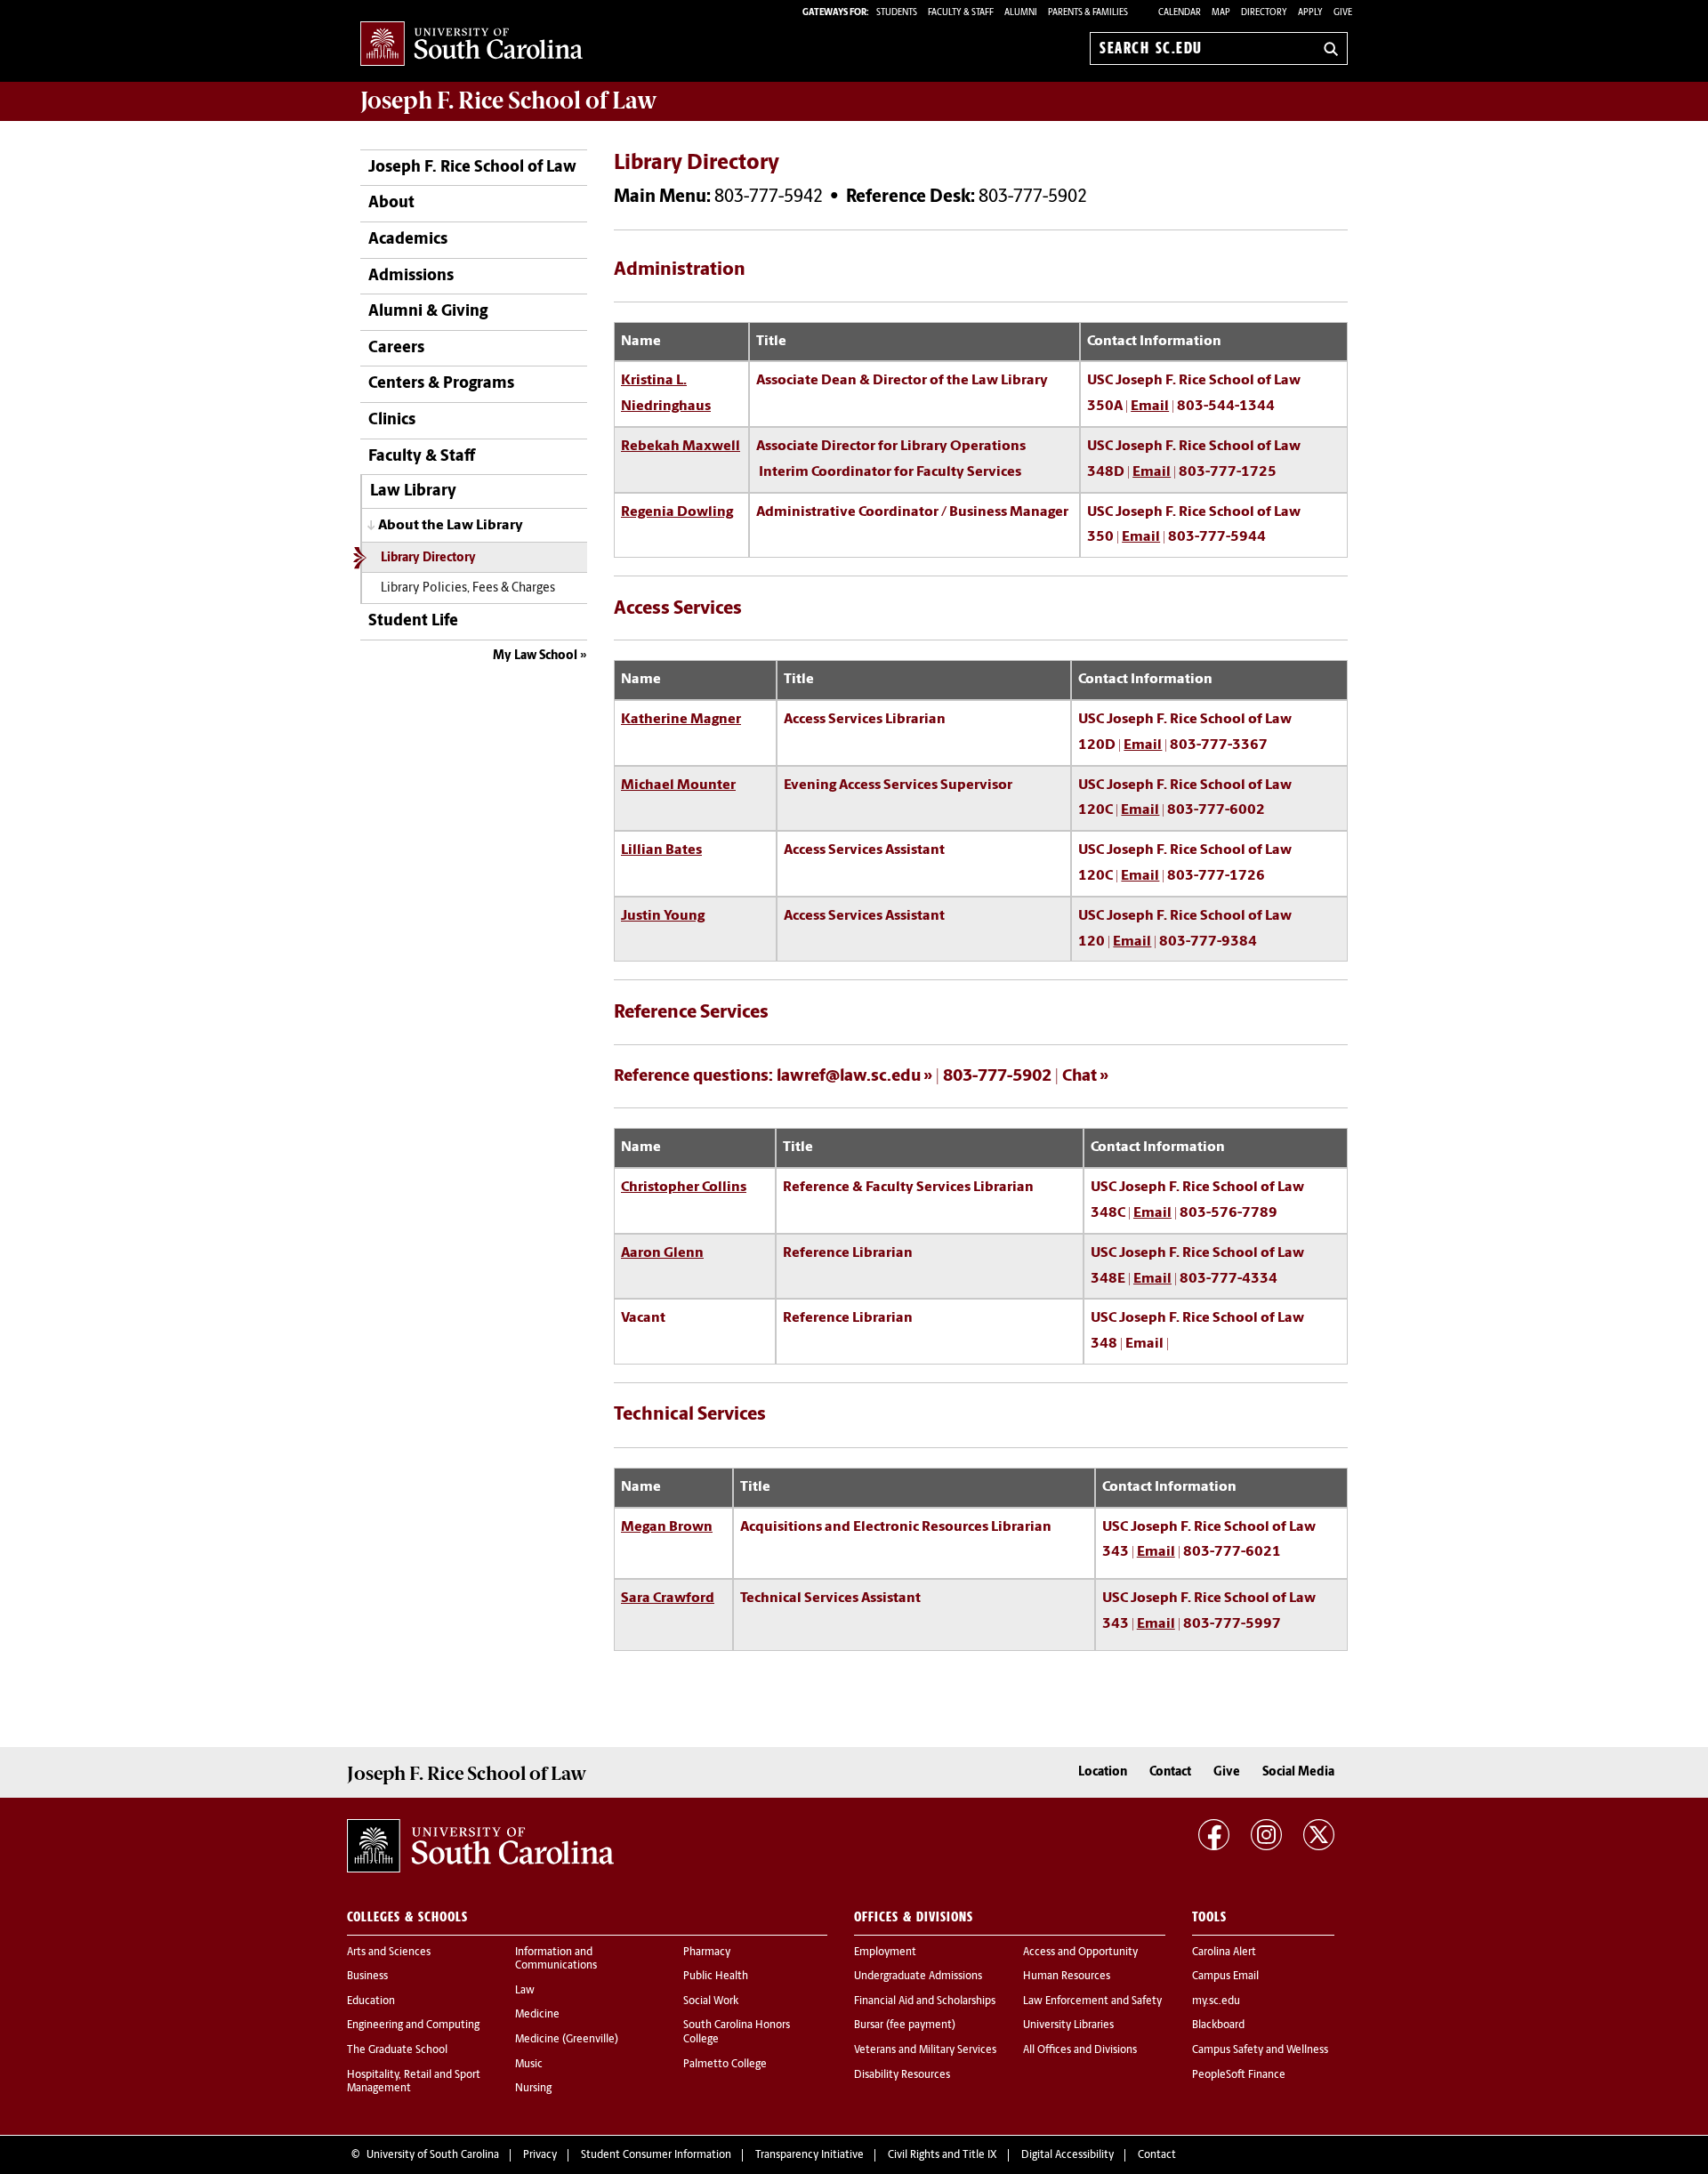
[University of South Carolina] (480, 1846)
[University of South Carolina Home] (471, 45)
